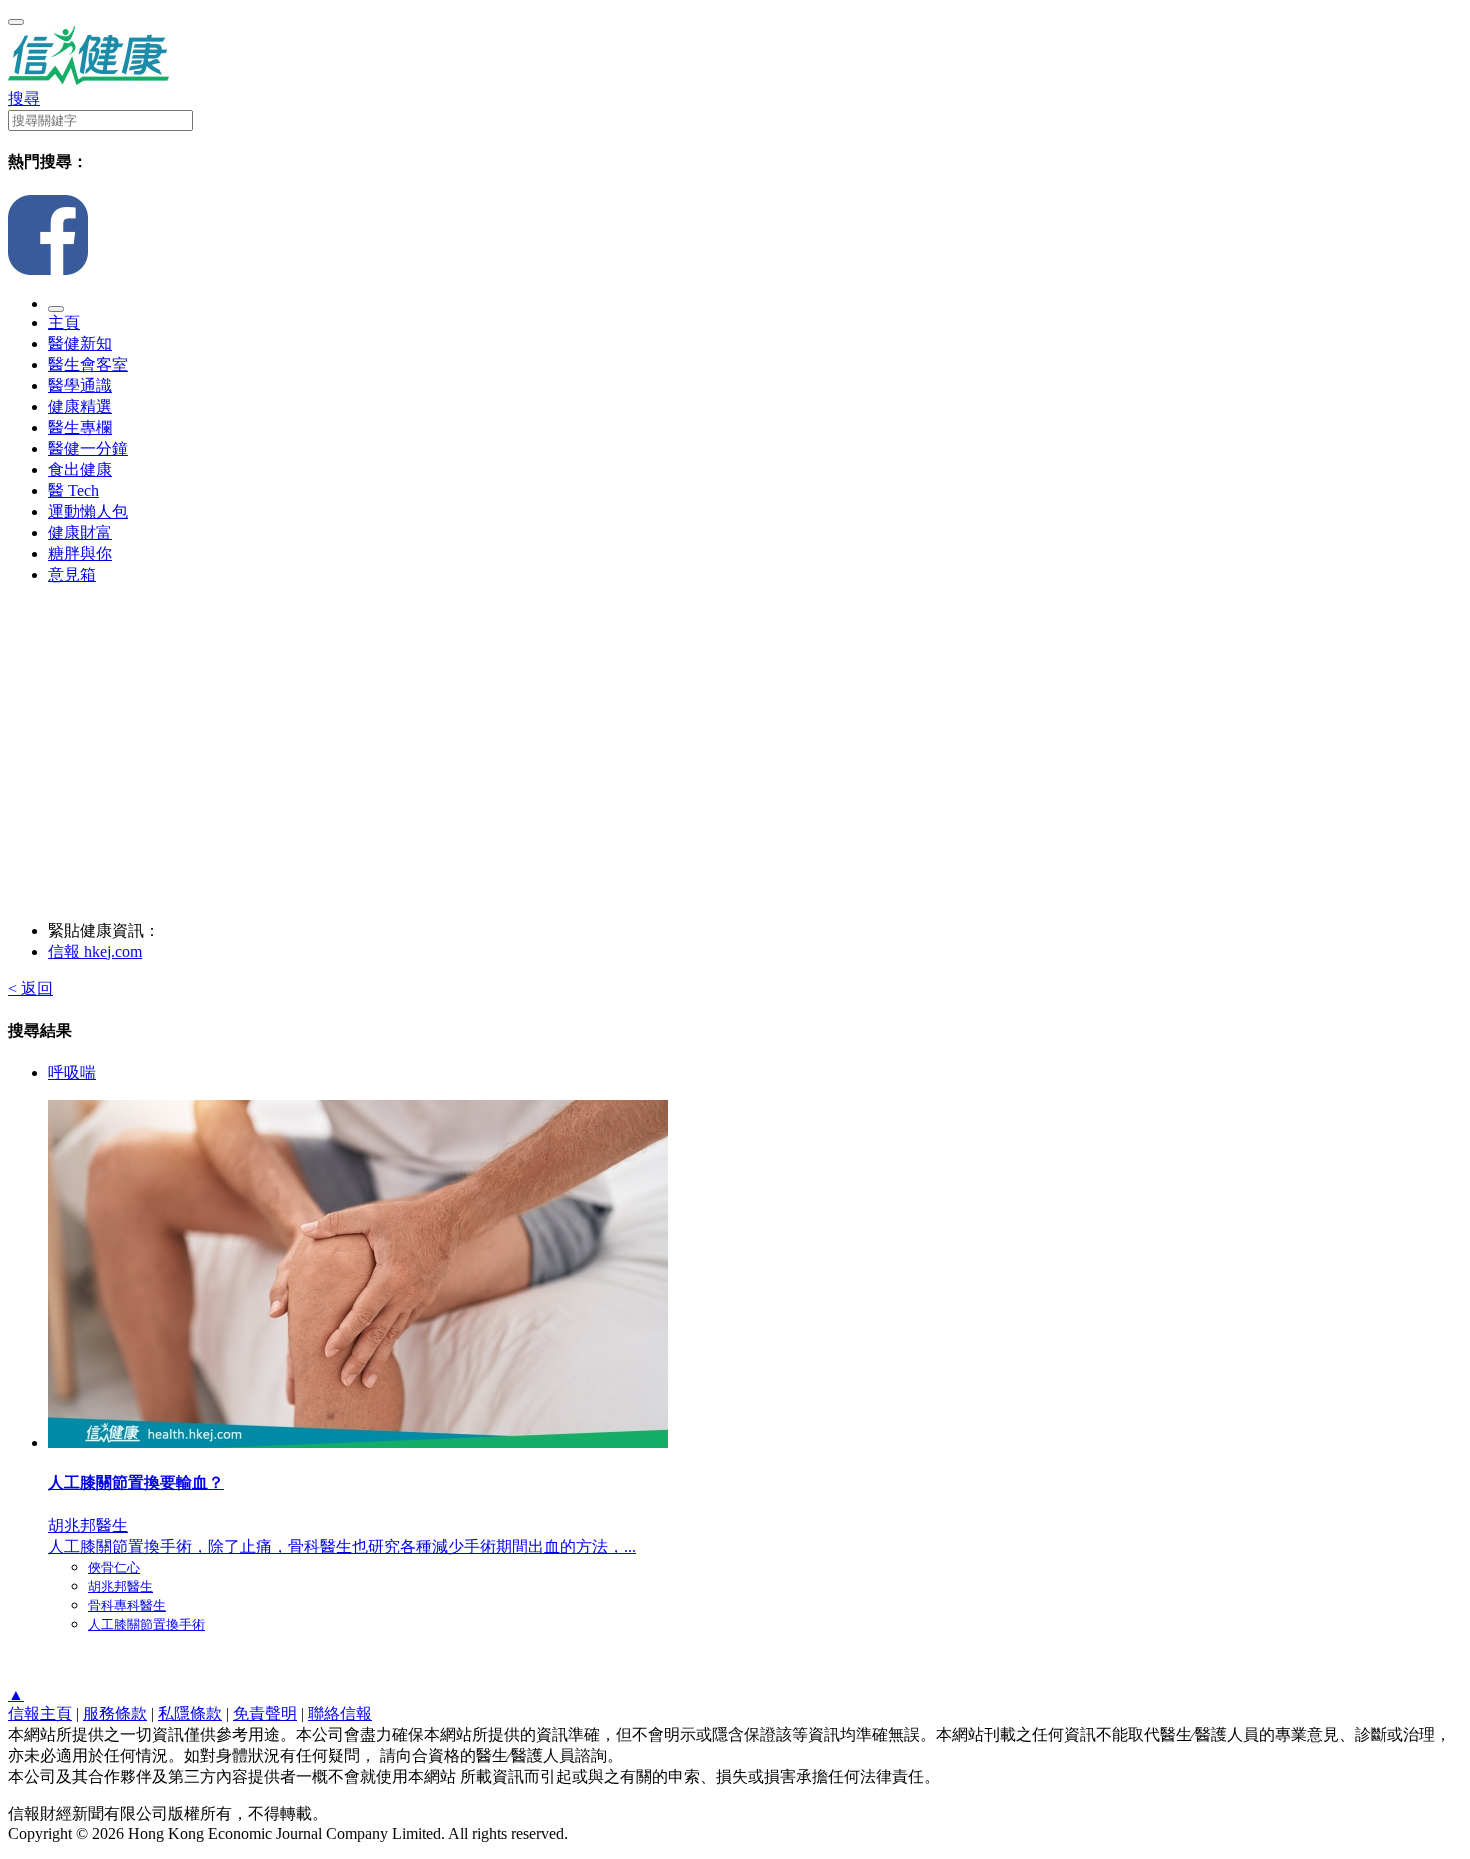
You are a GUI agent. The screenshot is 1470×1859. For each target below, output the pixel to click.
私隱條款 (190, 1713)
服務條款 (115, 1713)
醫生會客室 (88, 364)
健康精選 (80, 406)
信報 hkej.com (95, 951)
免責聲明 (265, 1713)
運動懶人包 (88, 511)
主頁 (64, 322)
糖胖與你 (80, 553)
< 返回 (30, 988)
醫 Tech (73, 490)
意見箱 (72, 574)
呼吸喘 (72, 1072)
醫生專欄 (80, 427)
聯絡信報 (340, 1713)
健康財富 (80, 532)
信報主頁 (40, 1713)
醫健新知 (80, 343)
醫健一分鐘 (88, 448)
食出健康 (80, 469)
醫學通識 (80, 385)
